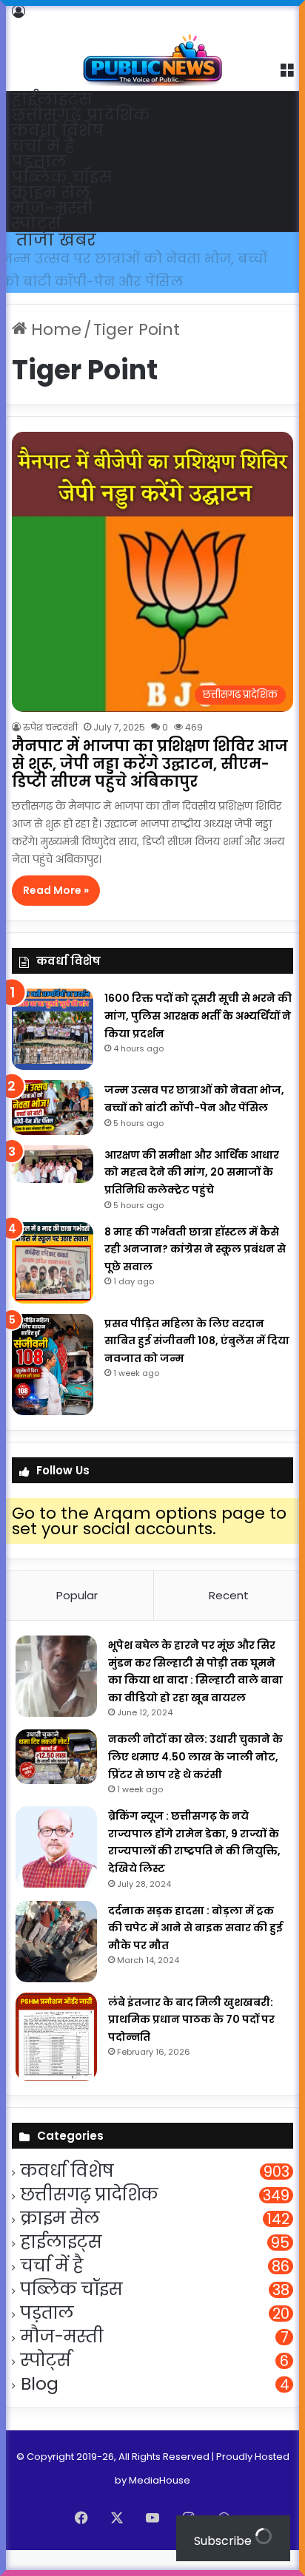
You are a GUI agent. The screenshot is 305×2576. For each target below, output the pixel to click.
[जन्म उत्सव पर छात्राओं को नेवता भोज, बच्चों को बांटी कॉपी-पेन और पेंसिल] (53, 1130)
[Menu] (286, 69)
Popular (77, 1618)
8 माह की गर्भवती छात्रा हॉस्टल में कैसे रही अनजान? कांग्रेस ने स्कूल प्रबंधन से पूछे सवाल (195, 1271)
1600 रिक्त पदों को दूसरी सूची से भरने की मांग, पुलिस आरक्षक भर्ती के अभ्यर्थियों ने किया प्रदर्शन (198, 1038)
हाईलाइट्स (52, 99)
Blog (40, 2407)
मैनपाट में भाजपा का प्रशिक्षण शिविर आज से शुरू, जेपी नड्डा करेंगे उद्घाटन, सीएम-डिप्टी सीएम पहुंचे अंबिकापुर (150, 787)
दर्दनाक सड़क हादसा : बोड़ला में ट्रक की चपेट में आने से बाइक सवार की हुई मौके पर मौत (195, 1950)
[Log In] (19, 11)
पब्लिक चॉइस (62, 177)
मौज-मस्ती (52, 208)
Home (54, 352)
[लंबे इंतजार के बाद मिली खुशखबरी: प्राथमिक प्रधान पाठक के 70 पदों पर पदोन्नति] (56, 2059)
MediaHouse (160, 2502)
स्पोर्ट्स (36, 224)
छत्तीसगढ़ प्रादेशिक (81, 115)
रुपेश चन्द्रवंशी (50, 750)
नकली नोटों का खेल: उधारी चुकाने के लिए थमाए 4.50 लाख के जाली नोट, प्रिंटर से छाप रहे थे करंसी (195, 1779)
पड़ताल (39, 162)
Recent (229, 1618)
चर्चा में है (43, 146)
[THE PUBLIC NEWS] (152, 44)
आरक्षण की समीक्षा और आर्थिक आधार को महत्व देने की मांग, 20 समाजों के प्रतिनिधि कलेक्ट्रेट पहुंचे (138, 281)
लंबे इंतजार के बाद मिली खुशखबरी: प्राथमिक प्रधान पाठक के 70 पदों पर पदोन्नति (191, 2042)
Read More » (56, 913)
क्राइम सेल (51, 193)
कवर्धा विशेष (57, 131)
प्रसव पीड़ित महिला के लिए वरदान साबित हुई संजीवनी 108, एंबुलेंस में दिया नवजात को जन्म (197, 1363)
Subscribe (224, 2541)
